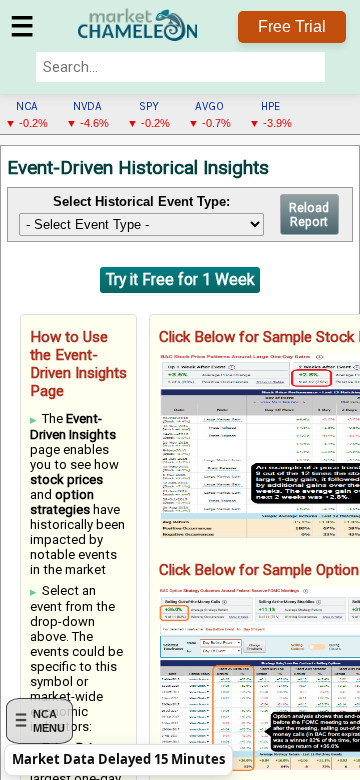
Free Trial (292, 26)
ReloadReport (309, 215)
